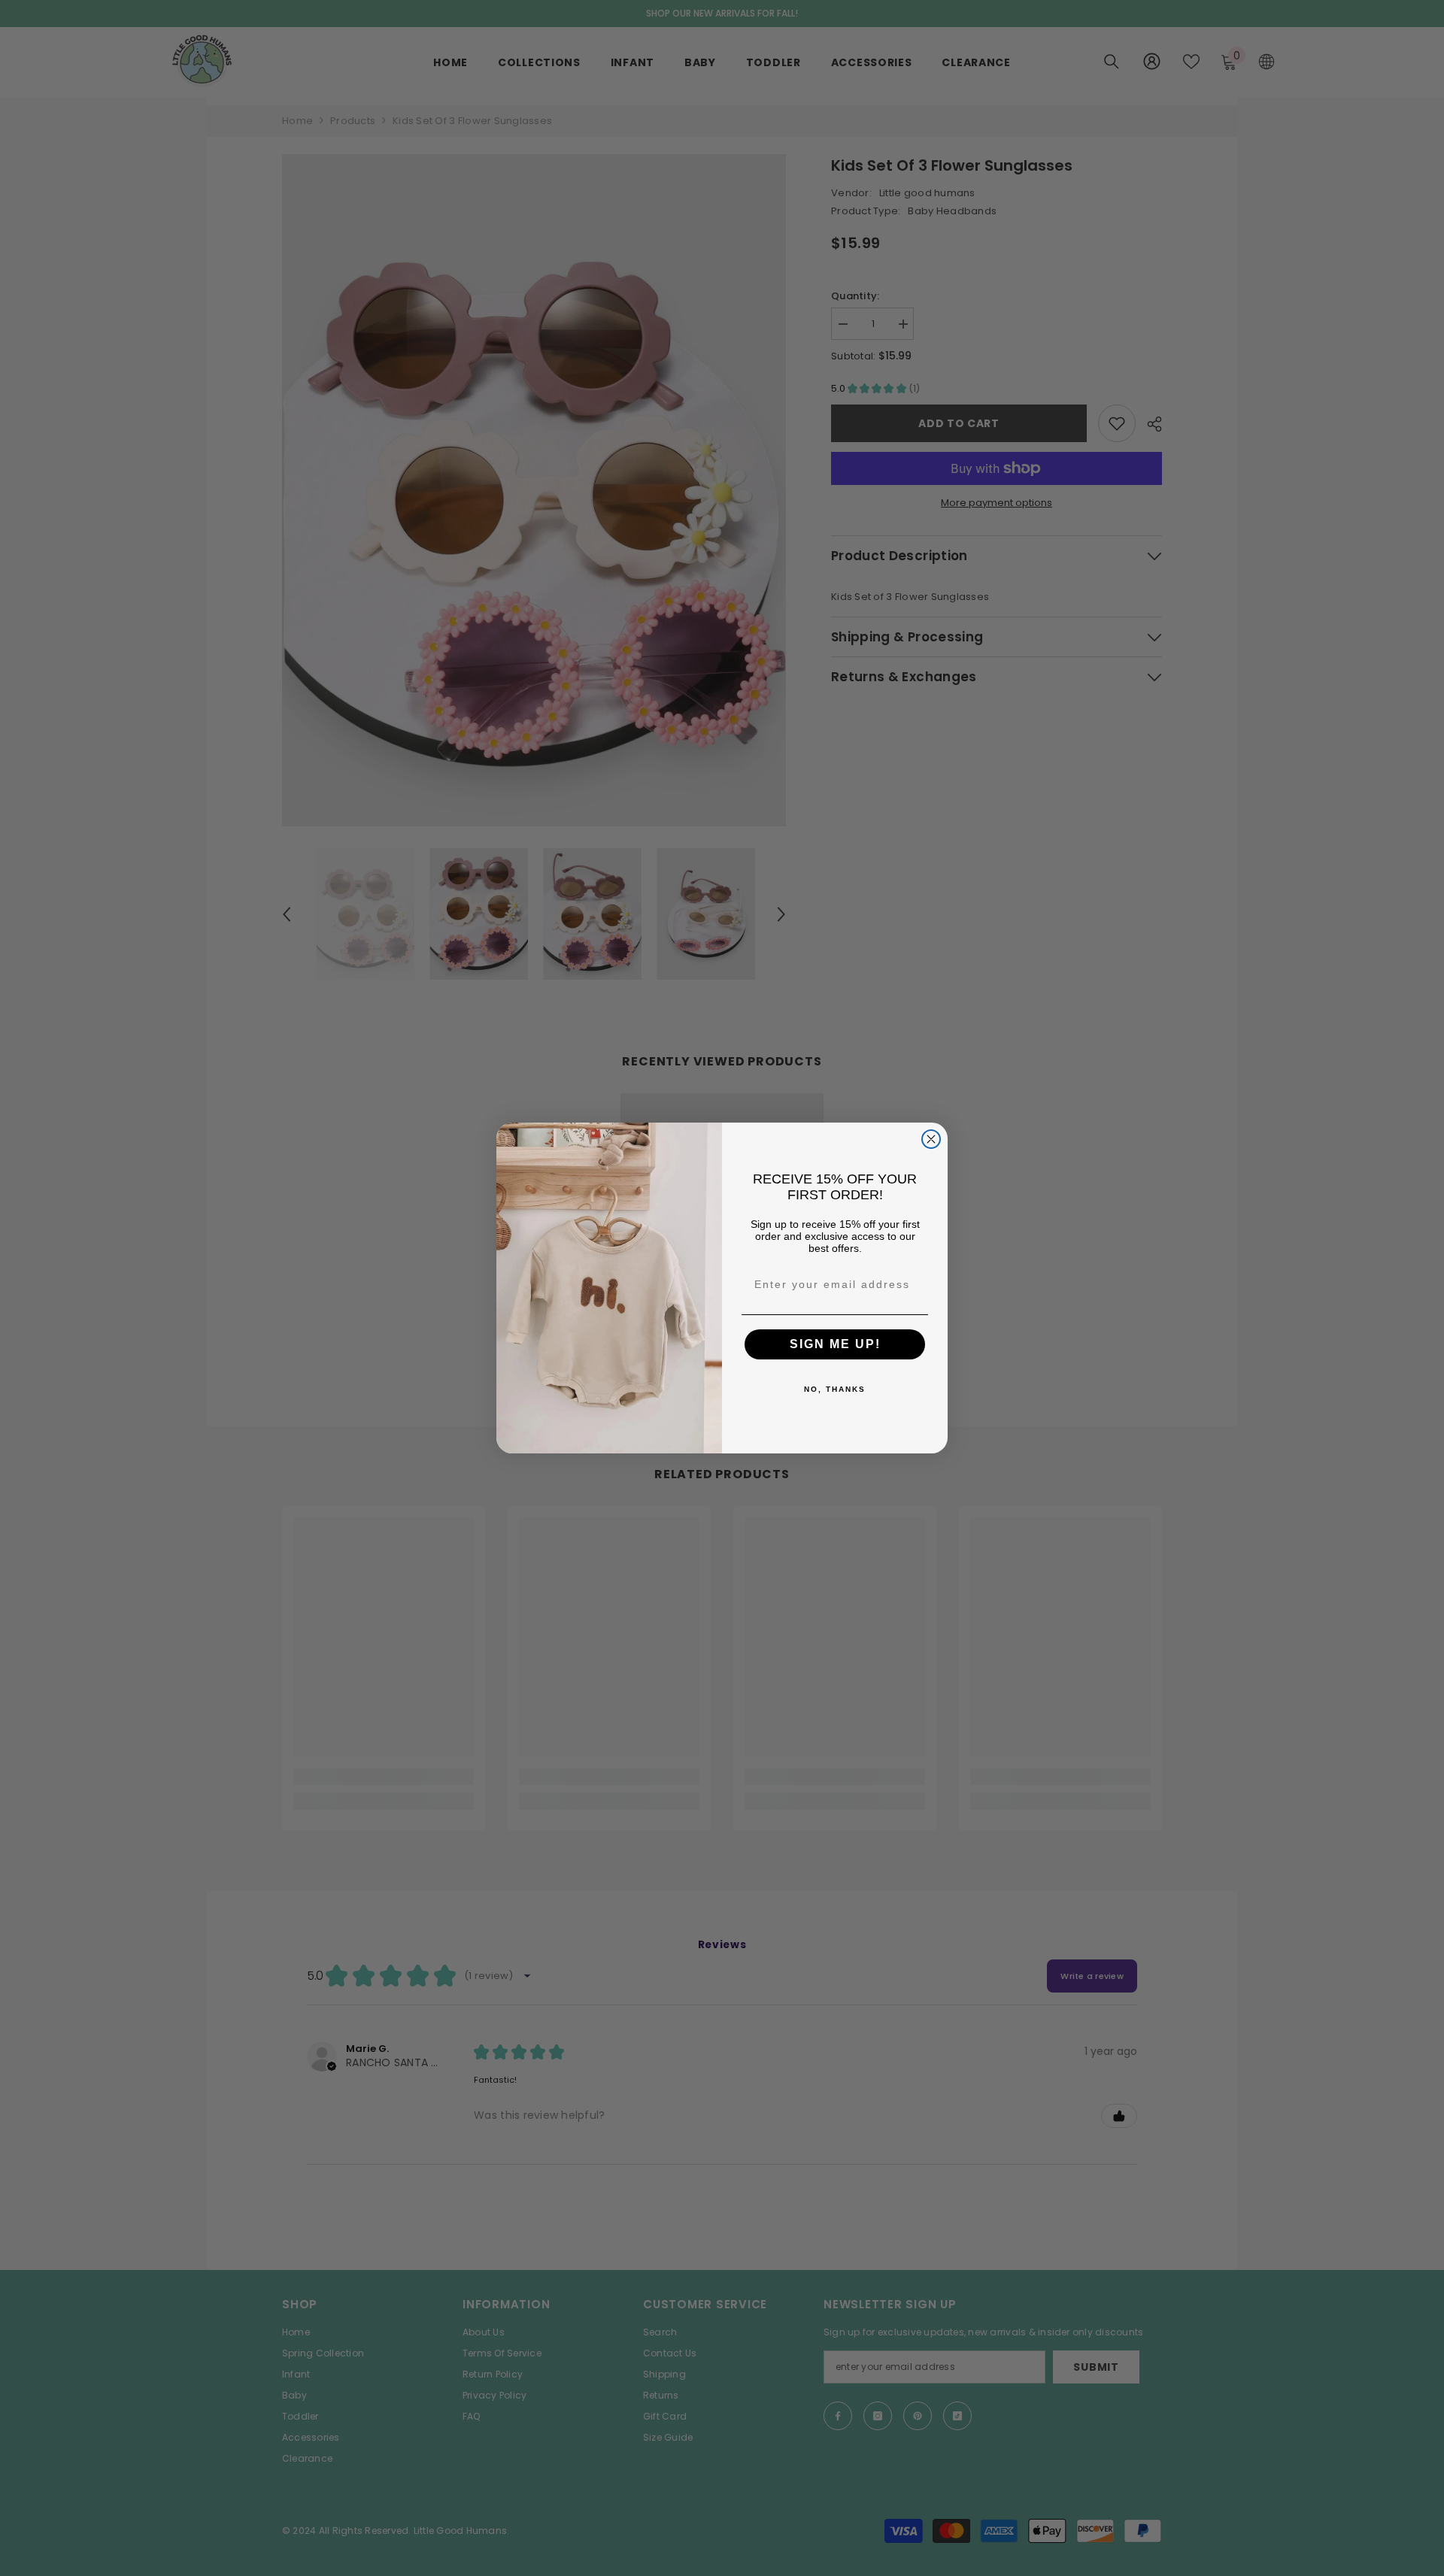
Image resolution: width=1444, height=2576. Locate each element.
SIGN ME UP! (835, 1344)
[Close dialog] (931, 1139)
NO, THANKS (835, 1389)
